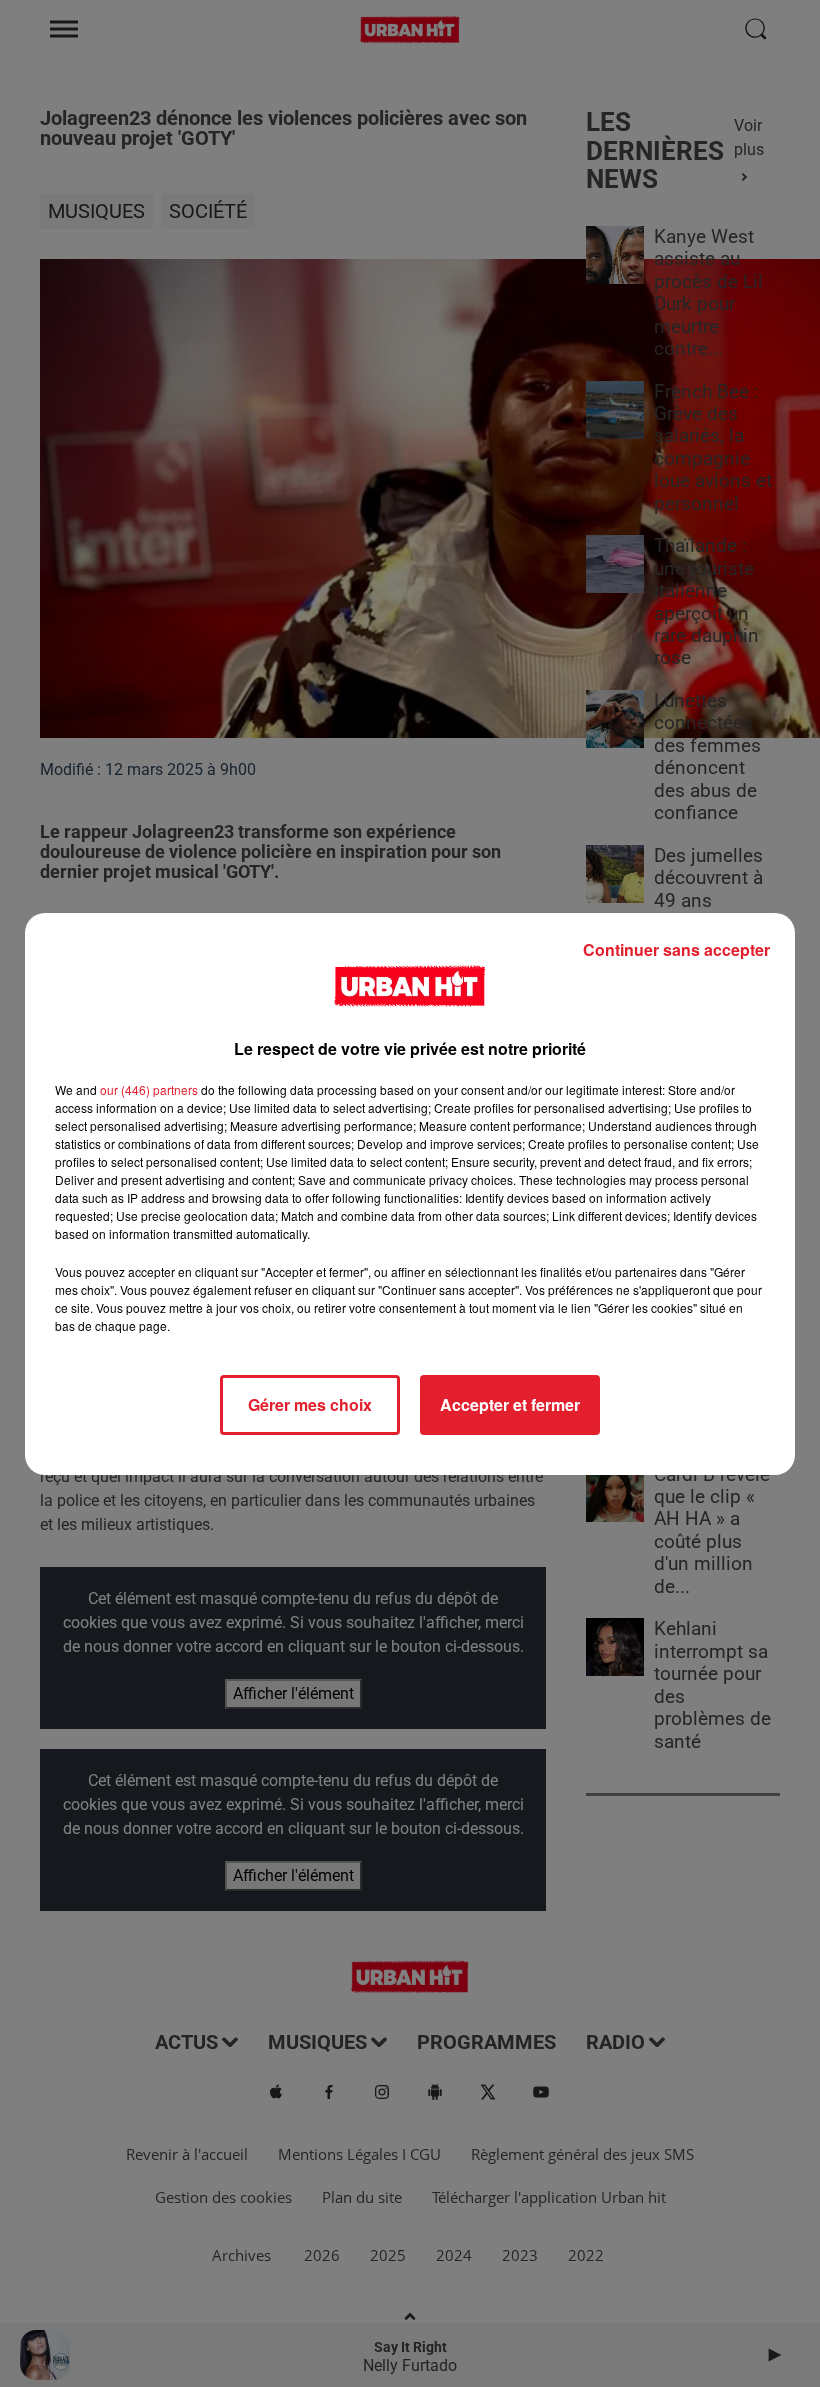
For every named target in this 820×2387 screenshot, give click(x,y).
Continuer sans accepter (676, 949)
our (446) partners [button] (149, 1089)
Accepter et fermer (510, 1404)
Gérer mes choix (310, 1404)
